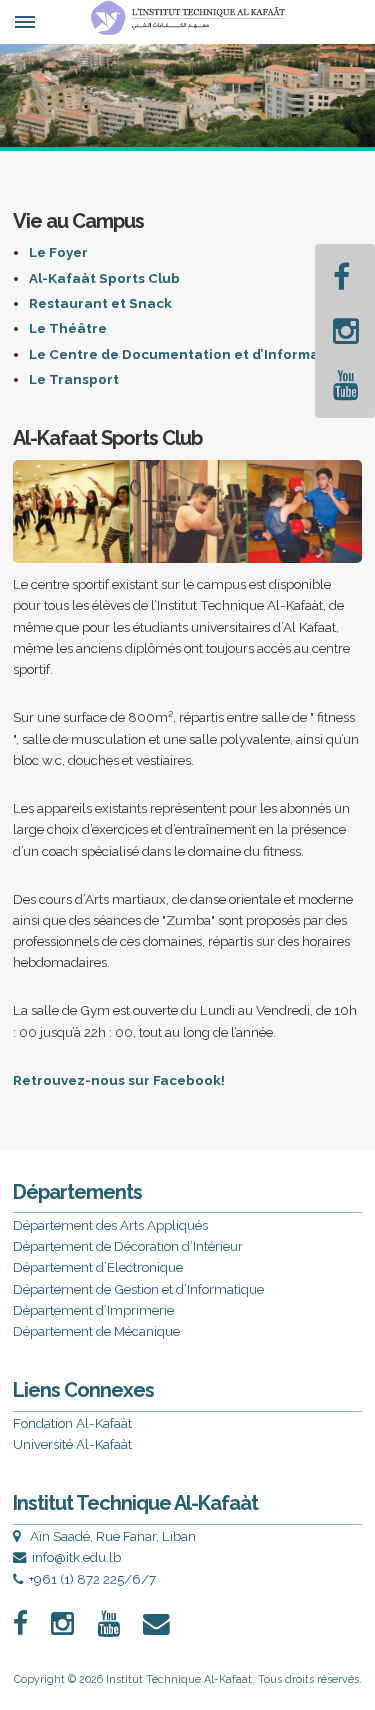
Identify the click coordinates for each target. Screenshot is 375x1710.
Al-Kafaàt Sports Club (104, 278)
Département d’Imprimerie (93, 1310)
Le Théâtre (68, 328)
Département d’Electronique (98, 1267)
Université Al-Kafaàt (72, 1444)
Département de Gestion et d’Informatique (138, 1289)
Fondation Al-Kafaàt (72, 1423)
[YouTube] (346, 385)
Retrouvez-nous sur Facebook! (119, 1080)
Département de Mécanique (96, 1331)
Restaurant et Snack (100, 303)
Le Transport (74, 379)
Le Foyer (58, 252)
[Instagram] (346, 331)
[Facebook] (341, 277)
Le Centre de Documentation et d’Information (188, 354)
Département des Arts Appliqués (110, 1225)
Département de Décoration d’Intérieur (128, 1246)
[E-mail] (166, 1624)
